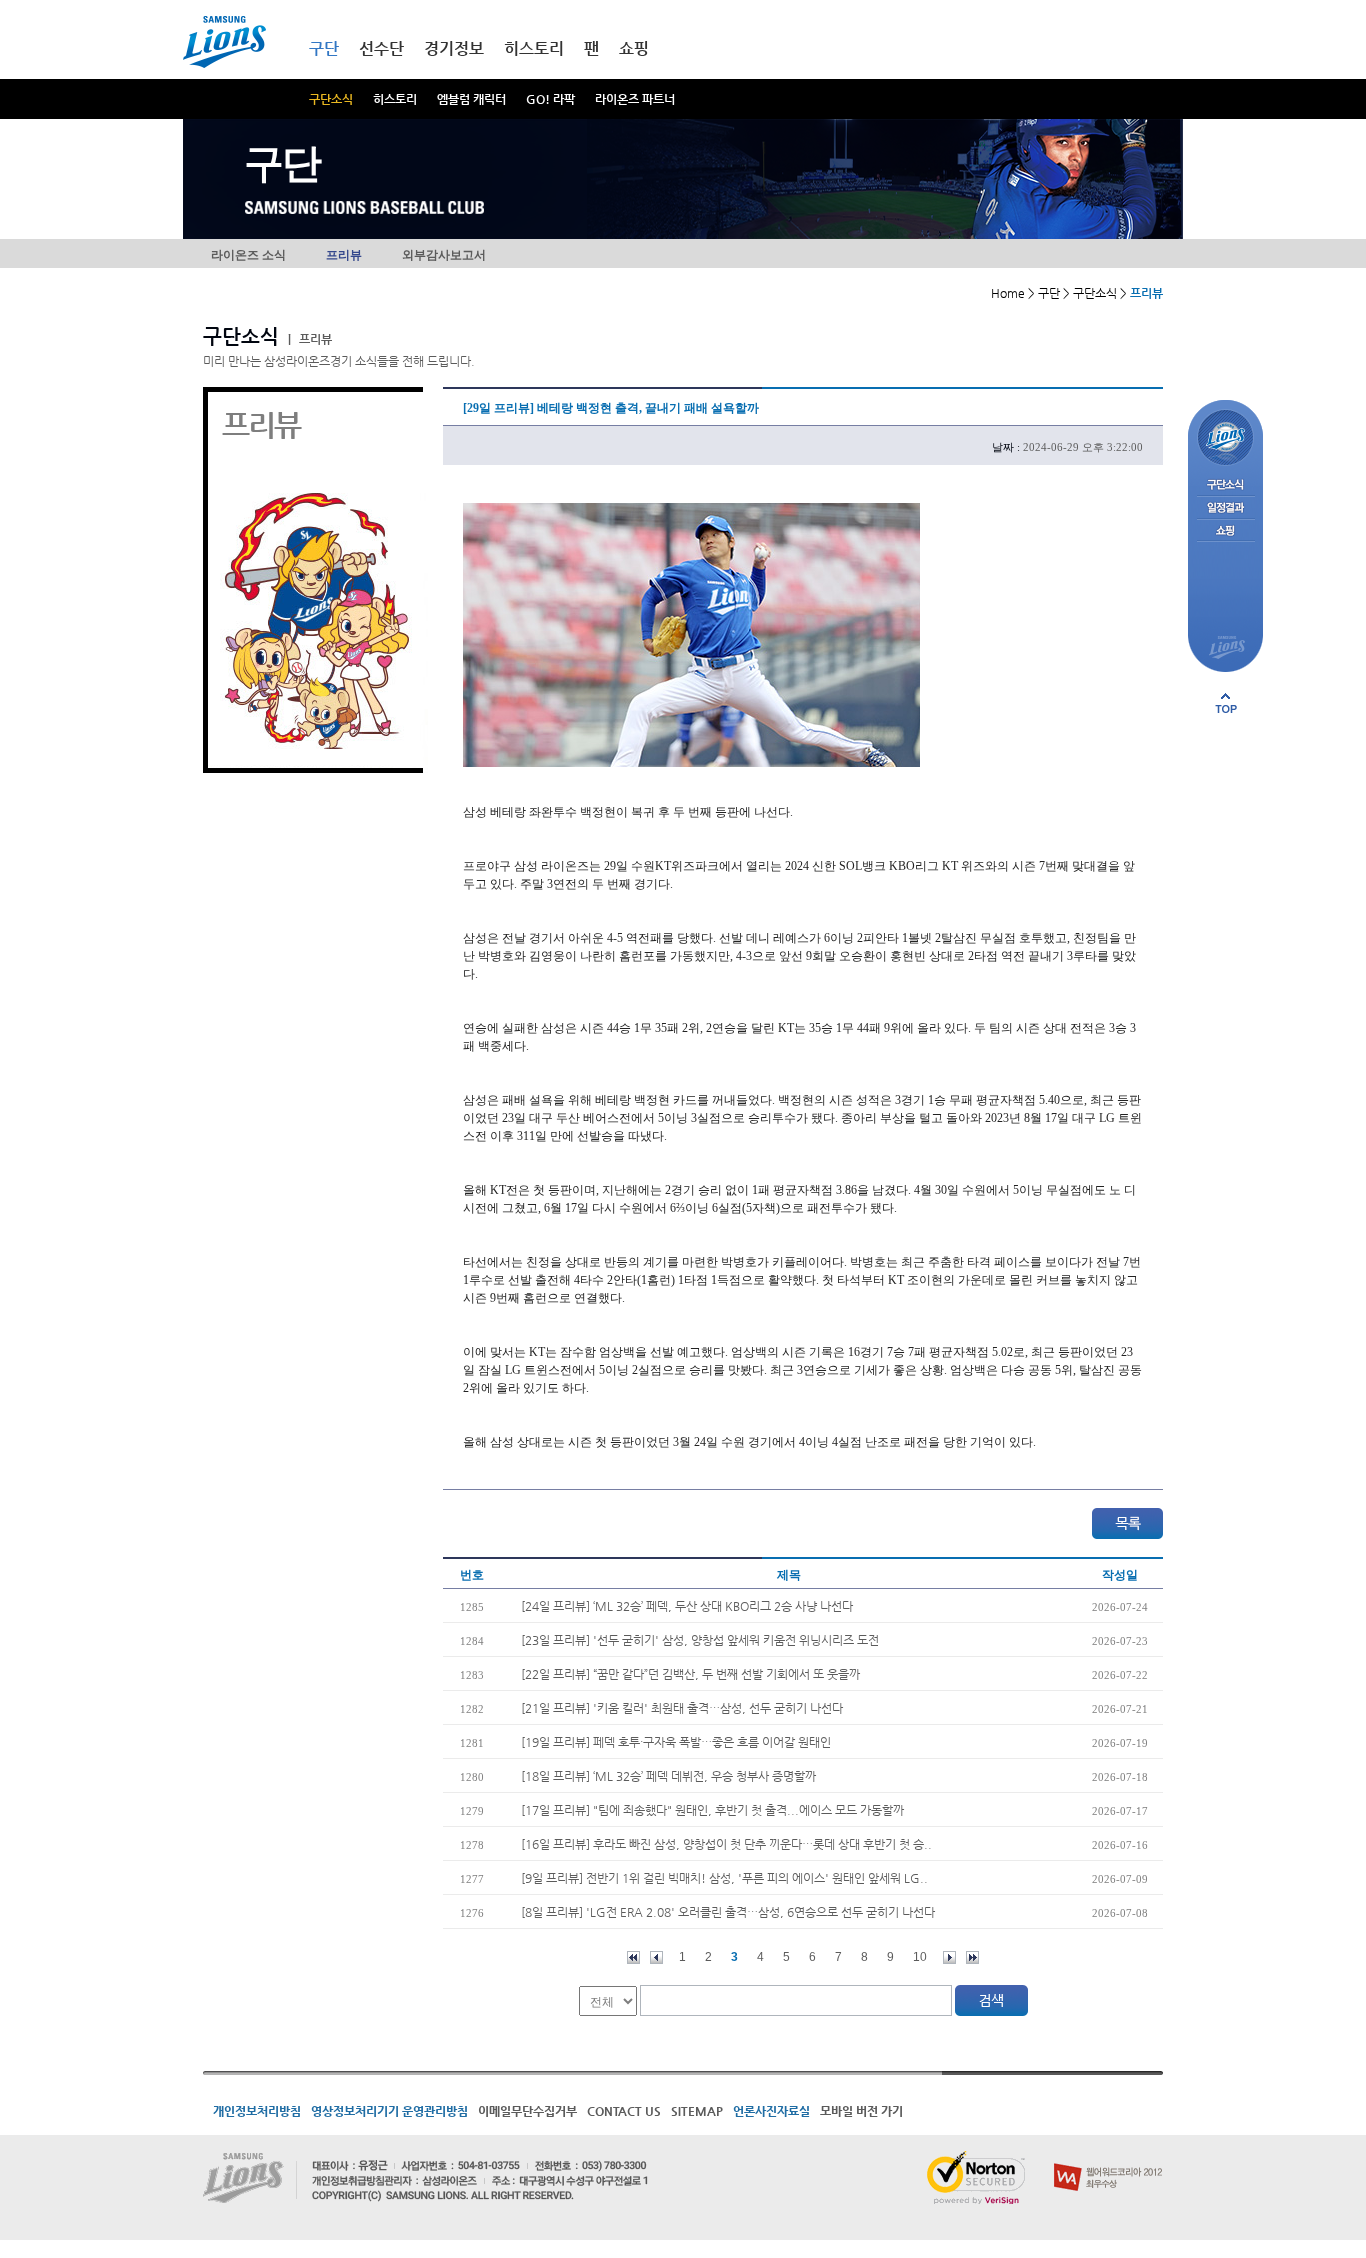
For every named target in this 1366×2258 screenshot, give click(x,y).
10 (920, 1957)
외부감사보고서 (444, 255)
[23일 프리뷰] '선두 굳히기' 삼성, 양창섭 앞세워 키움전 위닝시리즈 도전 (700, 1640)
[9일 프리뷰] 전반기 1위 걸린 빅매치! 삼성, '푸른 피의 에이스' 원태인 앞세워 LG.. (724, 1878)
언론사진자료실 (771, 2111)
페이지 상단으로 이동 (1226, 703)
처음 (633, 1957)
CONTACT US (624, 2111)
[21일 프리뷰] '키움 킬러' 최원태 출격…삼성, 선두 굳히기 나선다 (682, 1708)
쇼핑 (634, 48)
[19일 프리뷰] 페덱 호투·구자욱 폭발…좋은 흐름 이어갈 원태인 (676, 1742)
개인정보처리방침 (257, 2111)
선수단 (381, 48)
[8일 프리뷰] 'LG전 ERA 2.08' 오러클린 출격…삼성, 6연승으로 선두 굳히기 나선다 (728, 1912)
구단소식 (331, 99)
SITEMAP (697, 2111)
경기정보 (454, 48)
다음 (949, 1957)
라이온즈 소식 (248, 255)
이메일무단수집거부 (527, 2111)
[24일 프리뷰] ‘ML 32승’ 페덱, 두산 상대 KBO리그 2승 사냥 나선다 (687, 1606)
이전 (656, 1957)
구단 (324, 48)
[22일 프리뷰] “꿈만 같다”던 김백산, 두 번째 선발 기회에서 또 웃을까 (690, 1674)
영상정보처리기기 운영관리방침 (389, 2111)
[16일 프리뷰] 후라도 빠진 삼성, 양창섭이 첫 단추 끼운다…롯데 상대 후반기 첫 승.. (726, 1844)
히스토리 (395, 99)
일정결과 (1225, 508)
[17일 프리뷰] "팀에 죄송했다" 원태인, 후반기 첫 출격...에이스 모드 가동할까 (712, 1810)
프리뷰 (344, 255)
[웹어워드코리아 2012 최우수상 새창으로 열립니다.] (1108, 2159)
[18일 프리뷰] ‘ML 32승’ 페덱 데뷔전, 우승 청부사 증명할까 (668, 1776)
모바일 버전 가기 (861, 2111)
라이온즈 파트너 (635, 99)
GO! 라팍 (550, 99)
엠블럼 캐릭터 (471, 99)
